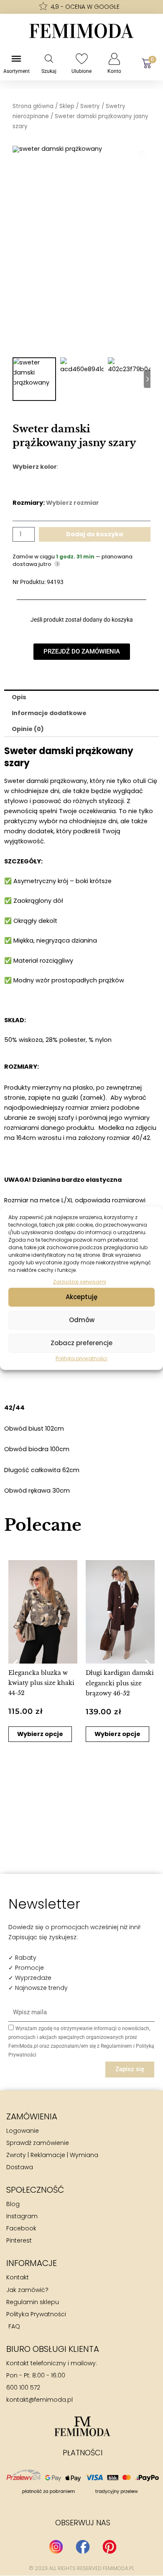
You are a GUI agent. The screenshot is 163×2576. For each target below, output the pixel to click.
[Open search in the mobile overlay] (49, 59)
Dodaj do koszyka (94, 534)
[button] (16, 1663)
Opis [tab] (19, 697)
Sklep (67, 106)
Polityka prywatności (81, 1358)
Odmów (82, 1320)
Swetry (90, 106)
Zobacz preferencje (81, 1343)
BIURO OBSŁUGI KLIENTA (53, 2349)
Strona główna (33, 106)
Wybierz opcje (40, 1734)
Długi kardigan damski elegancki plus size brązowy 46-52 (120, 1683)
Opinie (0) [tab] (28, 729)
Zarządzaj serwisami (80, 1281)
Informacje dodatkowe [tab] (49, 713)
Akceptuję (81, 1297)
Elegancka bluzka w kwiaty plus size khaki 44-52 (41, 1683)
